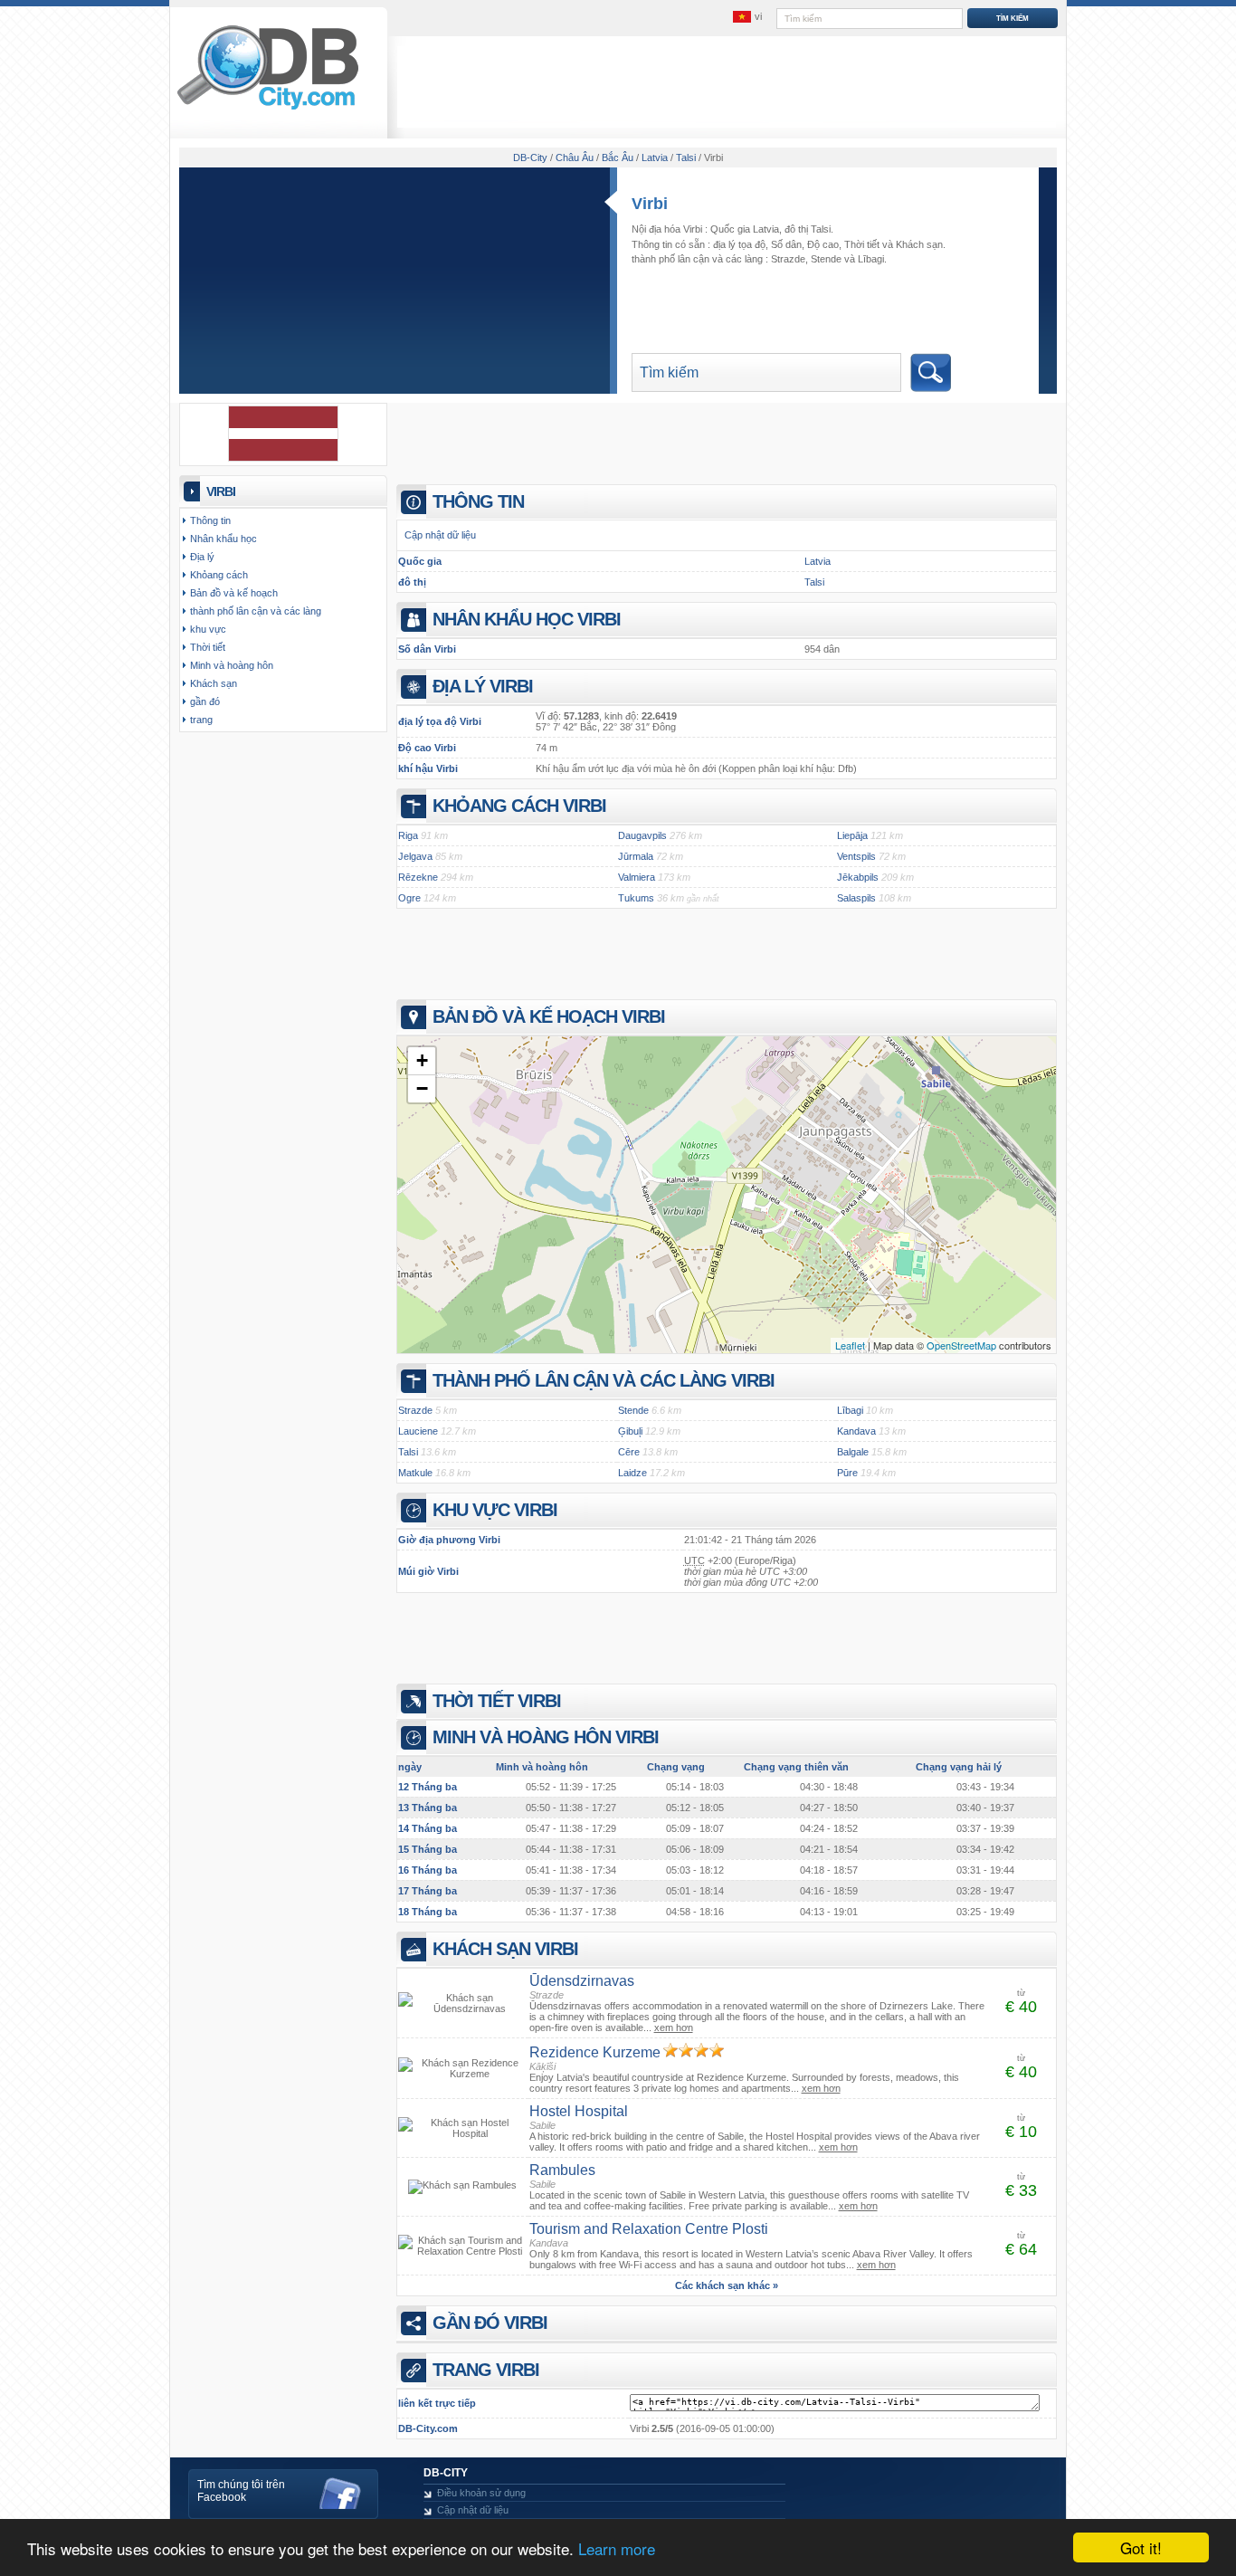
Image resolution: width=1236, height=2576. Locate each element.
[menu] (747, 17)
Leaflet (850, 1345)
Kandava (856, 1431)
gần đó (205, 701)
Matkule (415, 1473)
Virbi (650, 204)
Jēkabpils (858, 877)
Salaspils (856, 898)
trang (201, 720)
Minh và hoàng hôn (232, 665)
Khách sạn (919, 244)
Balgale (853, 1452)
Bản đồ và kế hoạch (234, 593)
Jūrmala (636, 856)
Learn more (617, 2548)
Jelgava (415, 856)
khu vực (208, 629)
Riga (408, 835)
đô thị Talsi (808, 229)
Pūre (847, 1473)
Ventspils (856, 856)
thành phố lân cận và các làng (256, 611)
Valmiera (637, 877)
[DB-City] (268, 110)
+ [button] (422, 1060)
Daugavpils (642, 835)
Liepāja (852, 835)
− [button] (422, 1088)
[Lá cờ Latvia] (283, 458)
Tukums (636, 898)
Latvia (818, 561)
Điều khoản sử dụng (481, 2493)
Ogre (409, 898)
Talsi (814, 582)
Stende (826, 259)
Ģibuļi (630, 1431)
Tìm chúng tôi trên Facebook (241, 2491)
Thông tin (210, 520)
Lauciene (418, 1431)
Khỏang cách (219, 575)
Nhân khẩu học (223, 539)
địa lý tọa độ (739, 244)
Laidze (632, 1473)
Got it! (1141, 2547)
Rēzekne (418, 877)
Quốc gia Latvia (745, 229)
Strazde (788, 259)
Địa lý (202, 557)
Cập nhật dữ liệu (440, 535)
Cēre (629, 1452)
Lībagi (871, 259)
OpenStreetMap (961, 1345)
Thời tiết (862, 244)
